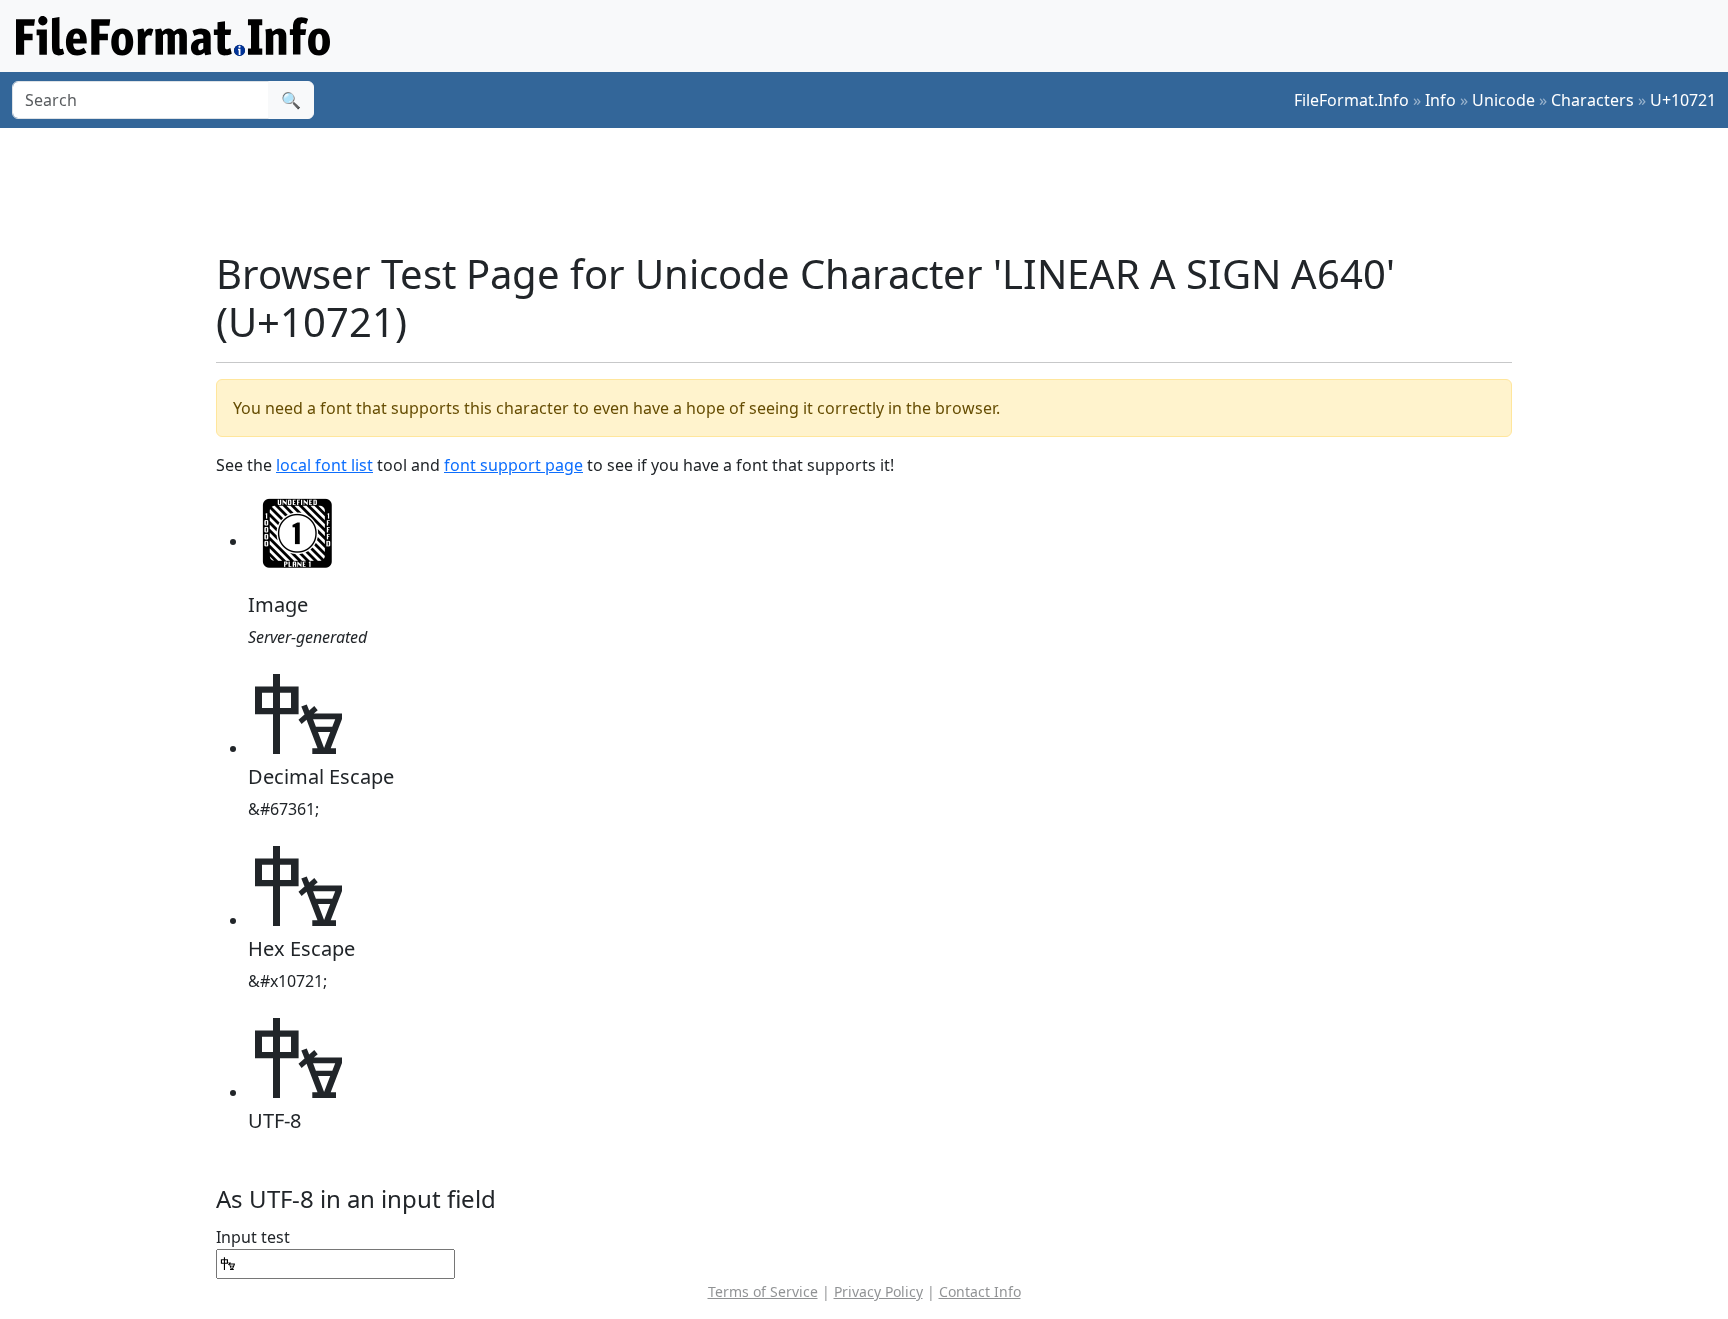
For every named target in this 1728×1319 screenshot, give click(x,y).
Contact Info (980, 1291)
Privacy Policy (878, 1291)
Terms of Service (763, 1291)
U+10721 (1683, 100)
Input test (253, 1237)
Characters (1592, 100)
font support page (513, 465)
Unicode (1503, 100)
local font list (324, 465)
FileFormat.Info (1351, 100)
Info (1440, 100)
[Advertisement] (876, 189)
